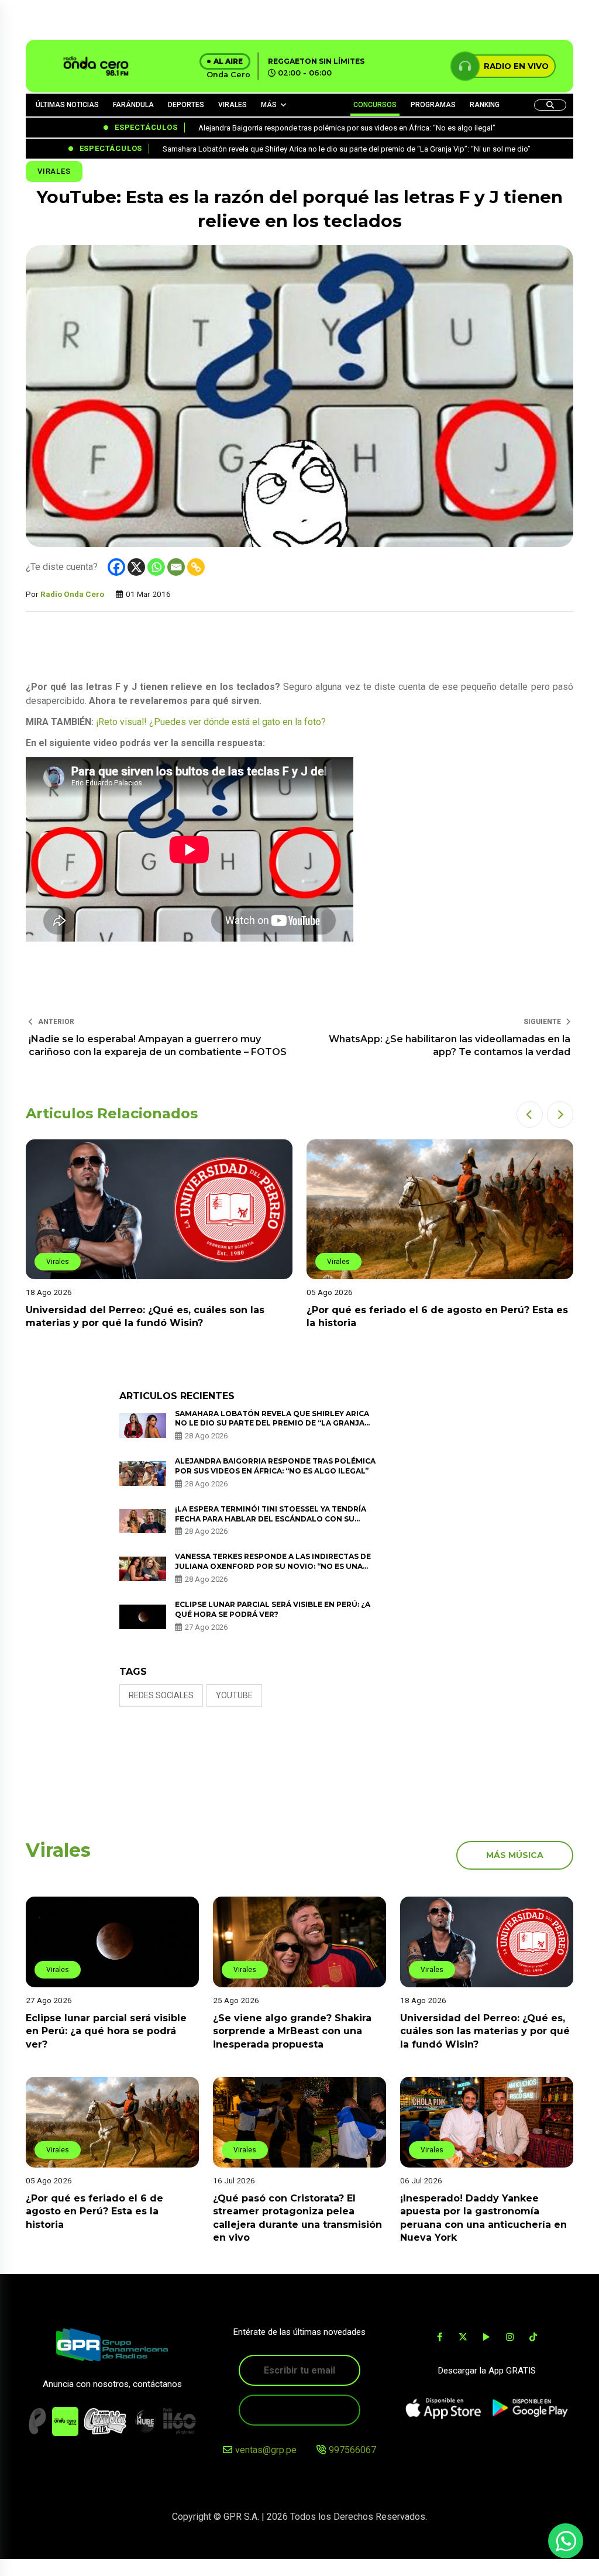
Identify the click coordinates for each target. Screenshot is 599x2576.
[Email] (176, 567)
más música (515, 1855)
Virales (54, 171)
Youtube (234, 1695)
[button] (530, 1114)
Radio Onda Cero (72, 594)
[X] (136, 567)
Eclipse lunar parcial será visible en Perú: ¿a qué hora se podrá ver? (106, 2031)
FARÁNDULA (133, 105)
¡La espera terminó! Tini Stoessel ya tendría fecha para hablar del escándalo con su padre (271, 1519)
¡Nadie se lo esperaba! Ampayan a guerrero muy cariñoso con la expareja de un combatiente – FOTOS (158, 1045)
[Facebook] (116, 567)
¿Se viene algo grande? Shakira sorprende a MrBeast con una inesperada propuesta (292, 2031)
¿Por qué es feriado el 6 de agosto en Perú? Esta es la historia (94, 2211)
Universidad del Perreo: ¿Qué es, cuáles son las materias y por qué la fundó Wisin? (485, 2031)
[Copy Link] (196, 567)
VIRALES (233, 105)
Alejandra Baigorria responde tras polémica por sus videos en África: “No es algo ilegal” (275, 1466)
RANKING (485, 105)
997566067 (352, 2450)
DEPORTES (186, 105)
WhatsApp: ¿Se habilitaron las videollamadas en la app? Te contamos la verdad (450, 1045)
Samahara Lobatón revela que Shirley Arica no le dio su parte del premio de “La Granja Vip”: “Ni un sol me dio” (272, 1423)
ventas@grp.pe (266, 2450)
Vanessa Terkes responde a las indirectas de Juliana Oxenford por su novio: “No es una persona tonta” (273, 1566)
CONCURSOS (375, 105)
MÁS (269, 105)
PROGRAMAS (433, 105)
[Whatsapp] (156, 567)
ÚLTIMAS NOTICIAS (67, 105)
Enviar (299, 2410)
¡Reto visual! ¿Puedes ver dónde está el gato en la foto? (211, 722)
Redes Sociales (161, 1695)
